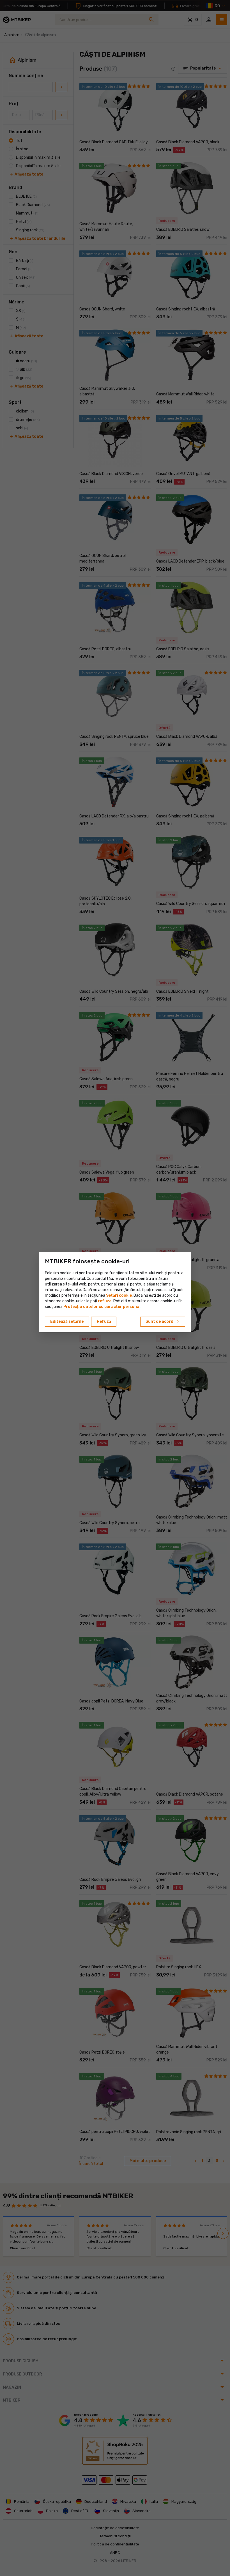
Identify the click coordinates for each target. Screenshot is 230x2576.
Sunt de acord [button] (163, 1322)
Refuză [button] (104, 1322)
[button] (105, 1301)
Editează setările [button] (67, 1322)
